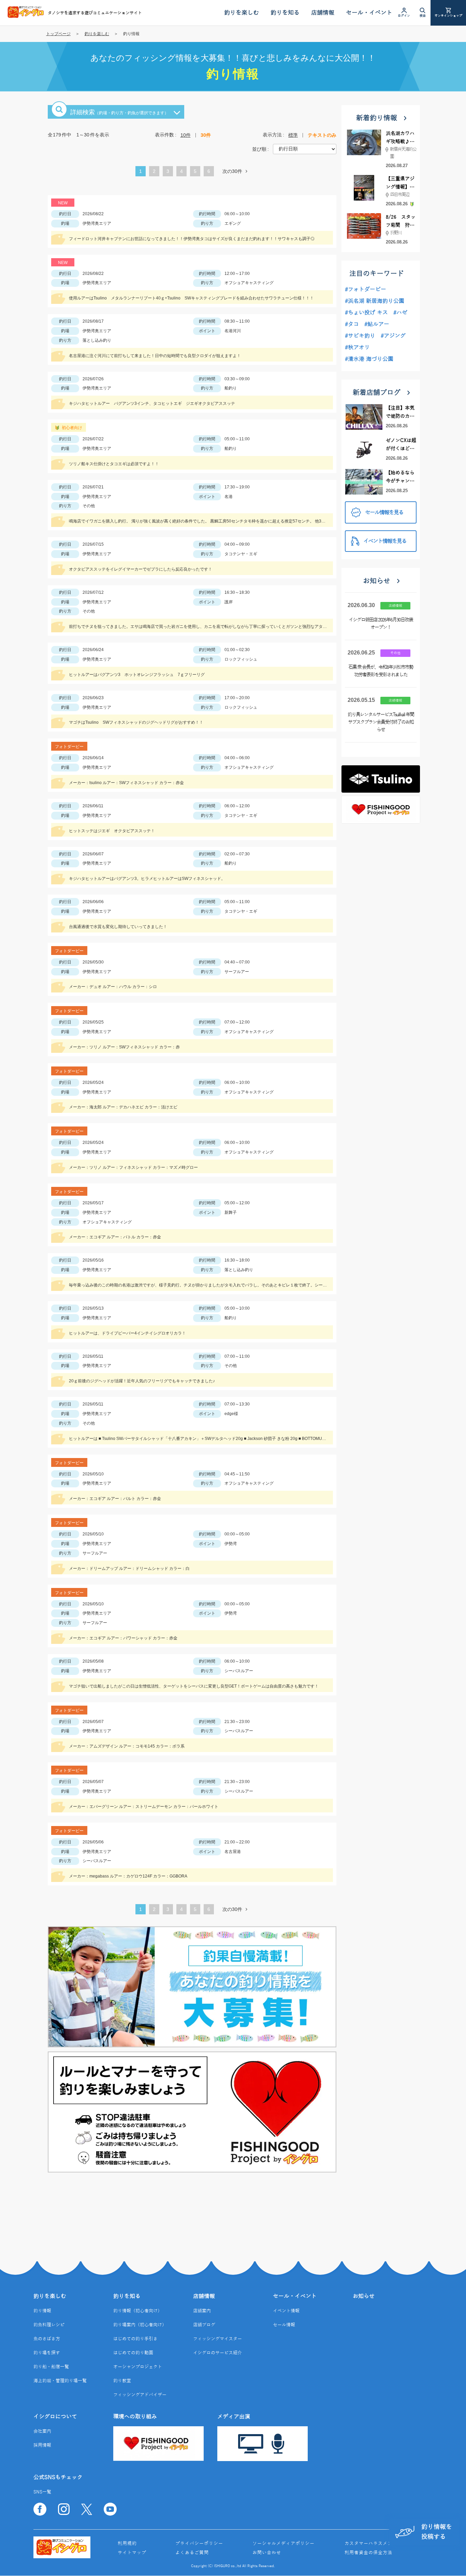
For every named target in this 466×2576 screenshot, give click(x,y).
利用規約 (127, 2544)
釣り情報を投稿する (437, 2532)
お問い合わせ (267, 2553)
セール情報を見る (384, 513)
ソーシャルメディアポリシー (283, 2544)
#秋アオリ (357, 348)
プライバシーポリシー (199, 2544)
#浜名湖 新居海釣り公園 (375, 301)
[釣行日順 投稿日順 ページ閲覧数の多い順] (305, 149)
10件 (186, 135)
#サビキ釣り (360, 336)
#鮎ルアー (377, 324)
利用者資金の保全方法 (368, 2553)
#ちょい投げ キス (366, 313)
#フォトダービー (366, 290)
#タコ (352, 324)
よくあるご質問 (192, 2553)
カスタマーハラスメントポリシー (380, 2544)
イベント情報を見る (385, 541)
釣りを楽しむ (97, 34)
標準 (293, 135)
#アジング (393, 336)
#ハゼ (400, 313)
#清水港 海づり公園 (369, 359)
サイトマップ (132, 2553)
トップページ (58, 34)
